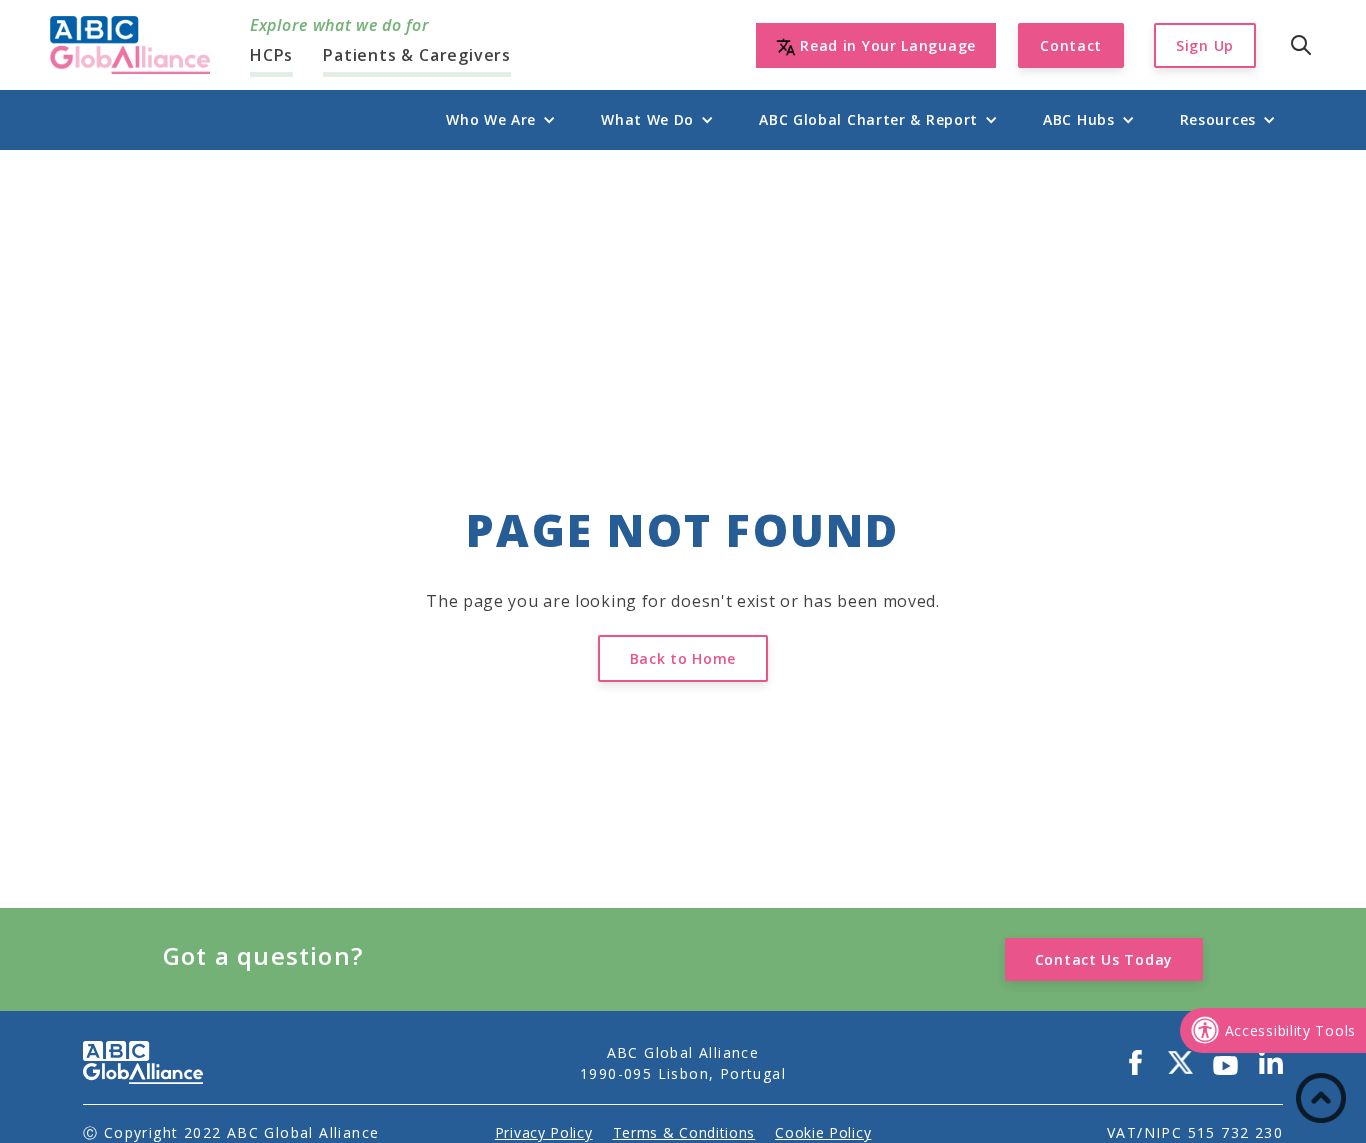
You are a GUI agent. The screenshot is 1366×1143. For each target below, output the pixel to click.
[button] (491, 119)
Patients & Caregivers (417, 55)
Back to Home (683, 658)
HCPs (271, 55)
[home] (130, 45)
